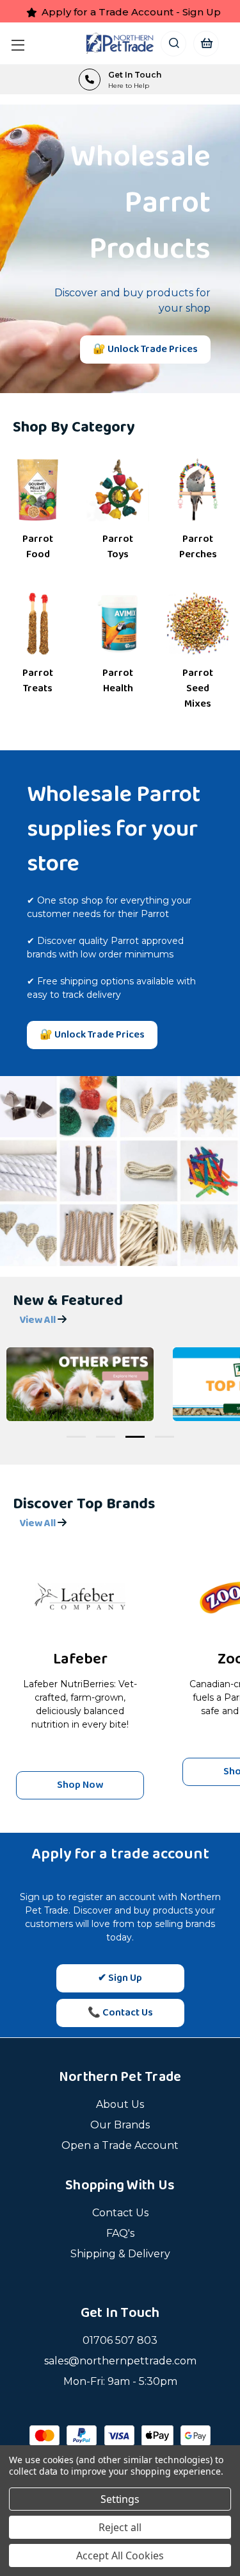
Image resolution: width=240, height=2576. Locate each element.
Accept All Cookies (120, 2555)
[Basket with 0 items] (206, 43)
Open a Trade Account (120, 2145)
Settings (120, 2499)
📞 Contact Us (120, 2013)
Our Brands (120, 2125)
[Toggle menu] (21, 43)
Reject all (120, 2527)
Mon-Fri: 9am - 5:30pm (120, 2381)
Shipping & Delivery (120, 2254)
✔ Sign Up (120, 1978)
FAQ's (120, 2233)
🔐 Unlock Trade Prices (145, 349)
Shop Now (80, 1785)
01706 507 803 (120, 2340)
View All (38, 1320)
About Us (120, 2104)
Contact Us (120, 2213)
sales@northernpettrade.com (120, 2361)
